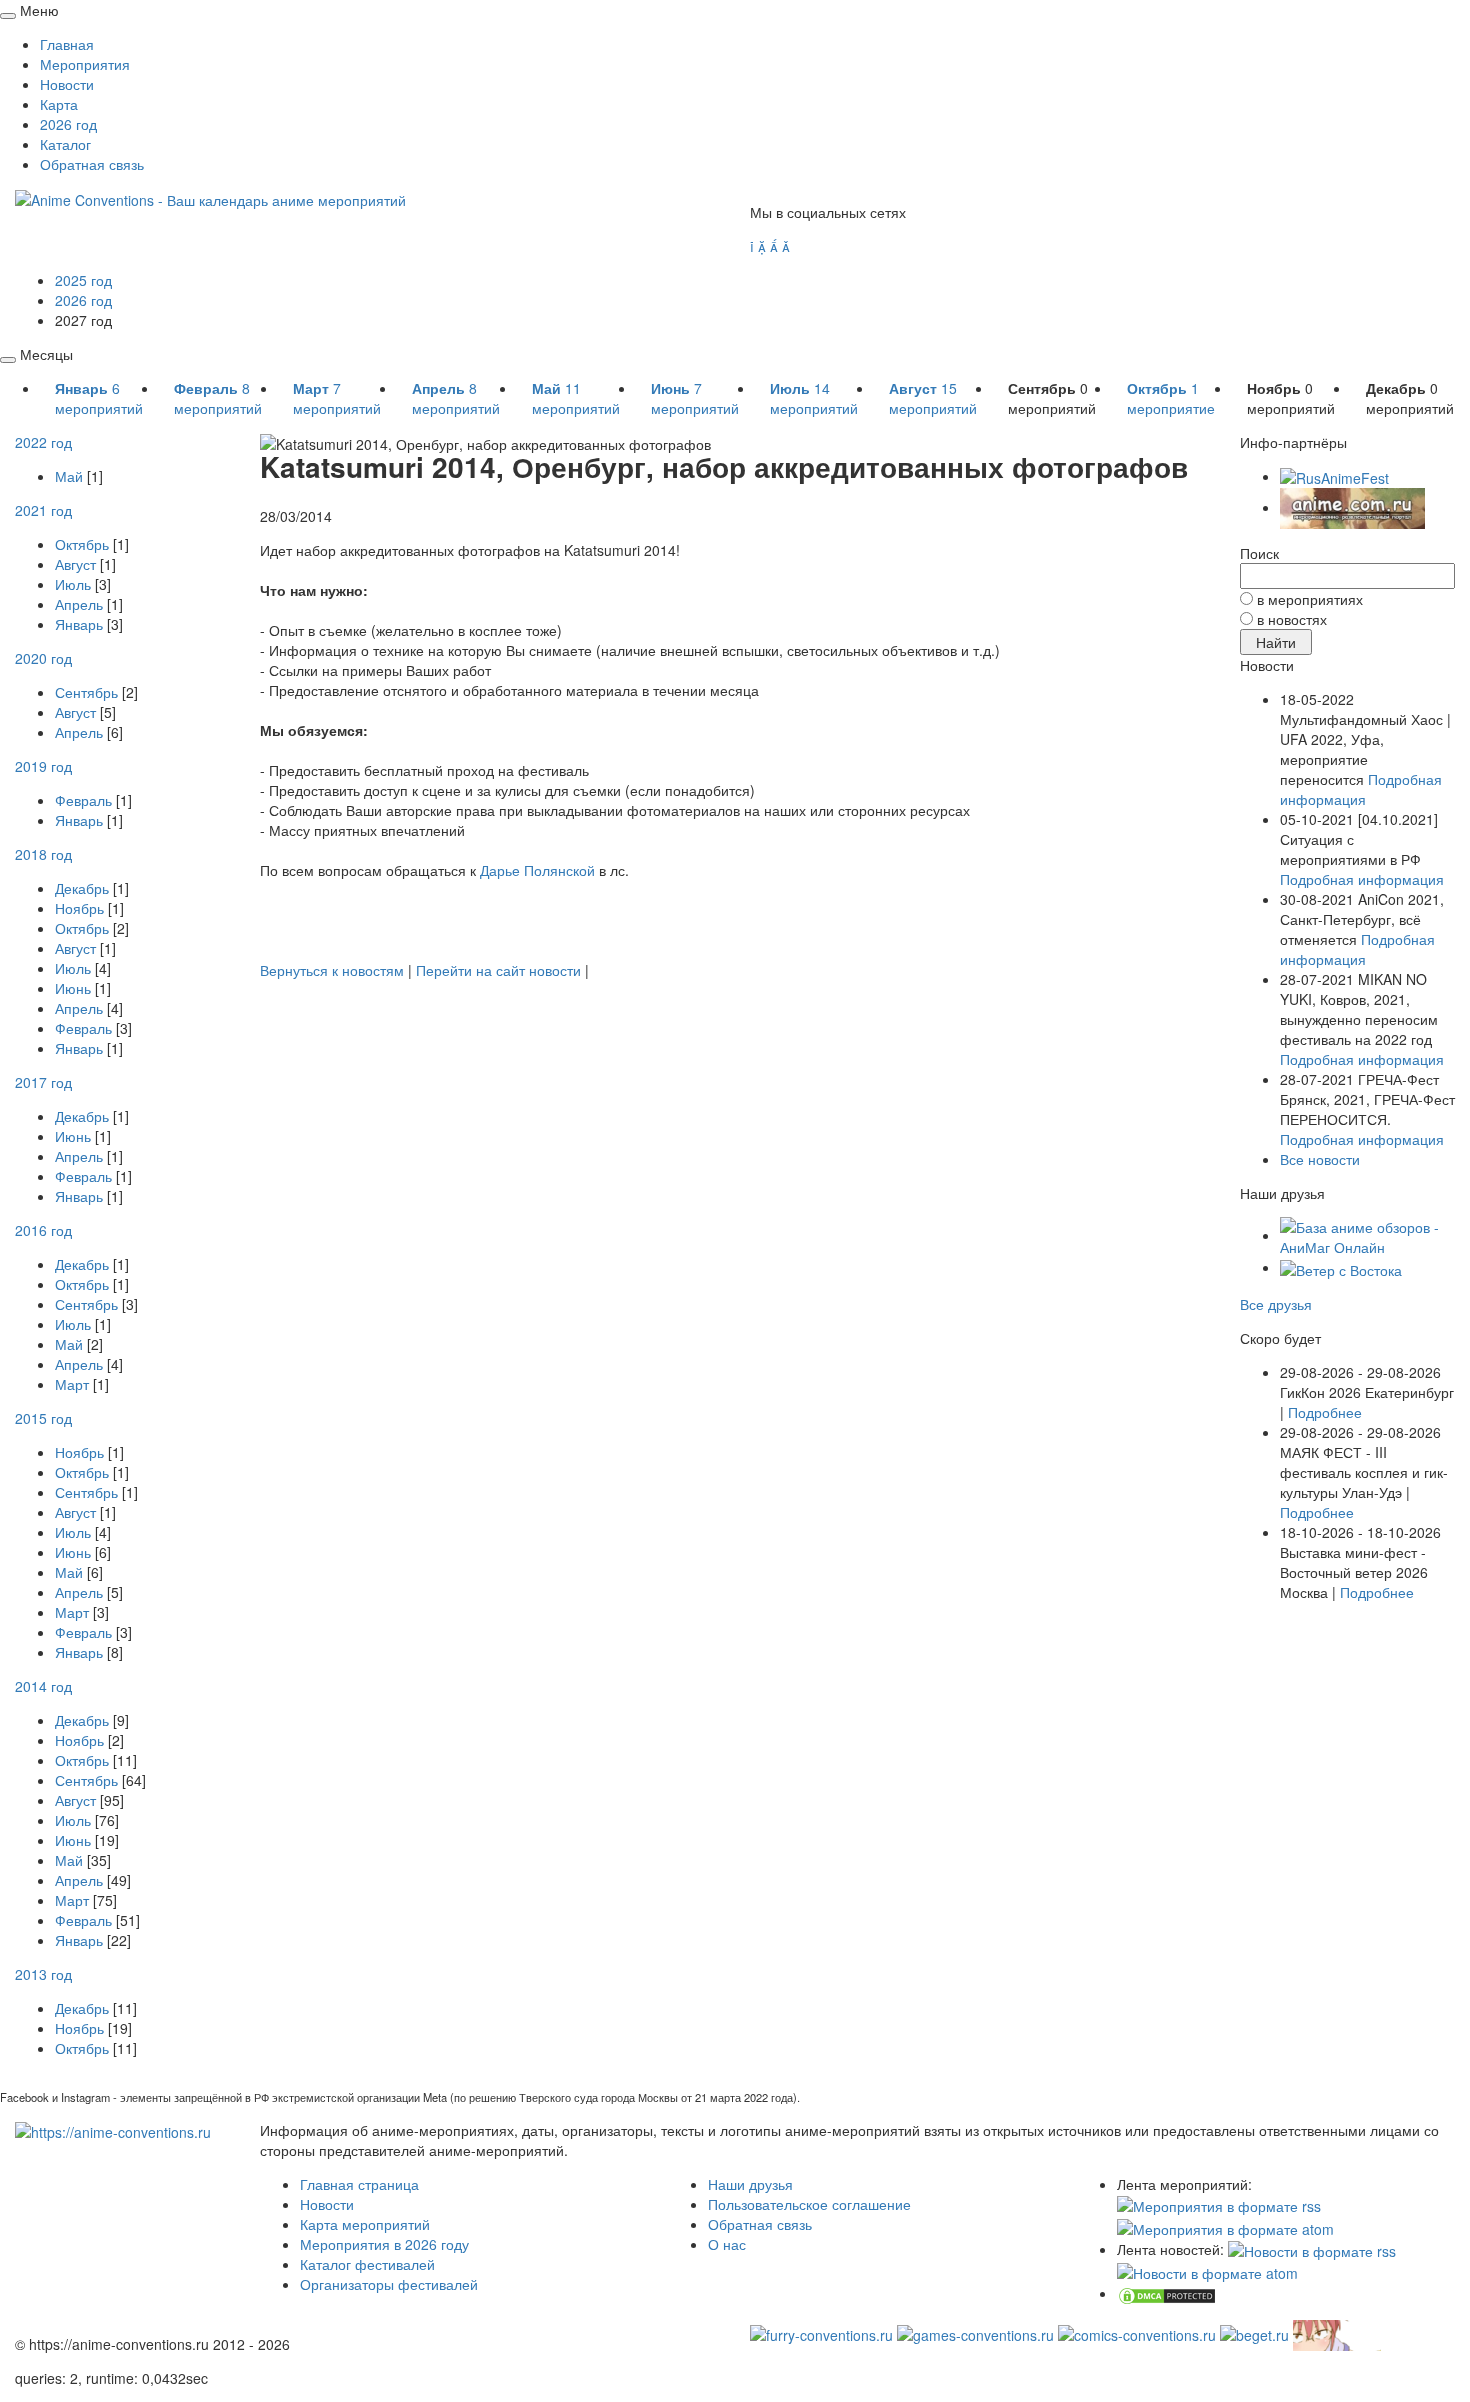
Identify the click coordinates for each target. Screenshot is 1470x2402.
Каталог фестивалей (367, 2264)
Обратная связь (92, 164)
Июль (73, 584)
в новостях (1292, 619)
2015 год (43, 1418)
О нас (727, 2244)
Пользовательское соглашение (809, 2204)
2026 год (68, 124)
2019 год (43, 766)
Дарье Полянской (537, 870)
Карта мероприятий (365, 2224)
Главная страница (359, 2184)
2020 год (43, 658)
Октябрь (82, 544)
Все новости (1320, 1159)
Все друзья (1276, 1304)
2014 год (43, 1686)
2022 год (43, 442)
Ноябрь (79, 908)
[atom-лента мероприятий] (1225, 2226)
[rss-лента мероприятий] (1219, 2204)
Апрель (79, 604)
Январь (79, 624)
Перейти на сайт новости (498, 970)
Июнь (73, 988)
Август (75, 564)
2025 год (83, 280)
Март (72, 1384)
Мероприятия (85, 64)
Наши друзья (750, 2184)
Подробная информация (1361, 789)
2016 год (43, 1230)
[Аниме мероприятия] (113, 2130)
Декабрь (82, 888)
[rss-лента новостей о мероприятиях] (1312, 2249)
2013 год (43, 1974)
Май (69, 476)
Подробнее (1325, 1412)
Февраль (83, 800)
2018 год (43, 854)
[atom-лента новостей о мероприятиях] (1207, 2271)
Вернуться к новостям (332, 970)
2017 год (43, 1082)
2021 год (43, 510)
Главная (67, 44)
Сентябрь (86, 692)
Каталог (65, 144)
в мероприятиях (1310, 599)
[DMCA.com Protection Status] (1167, 2293)
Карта (59, 104)
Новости (67, 84)
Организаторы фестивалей (389, 2284)
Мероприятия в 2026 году (384, 2244)
